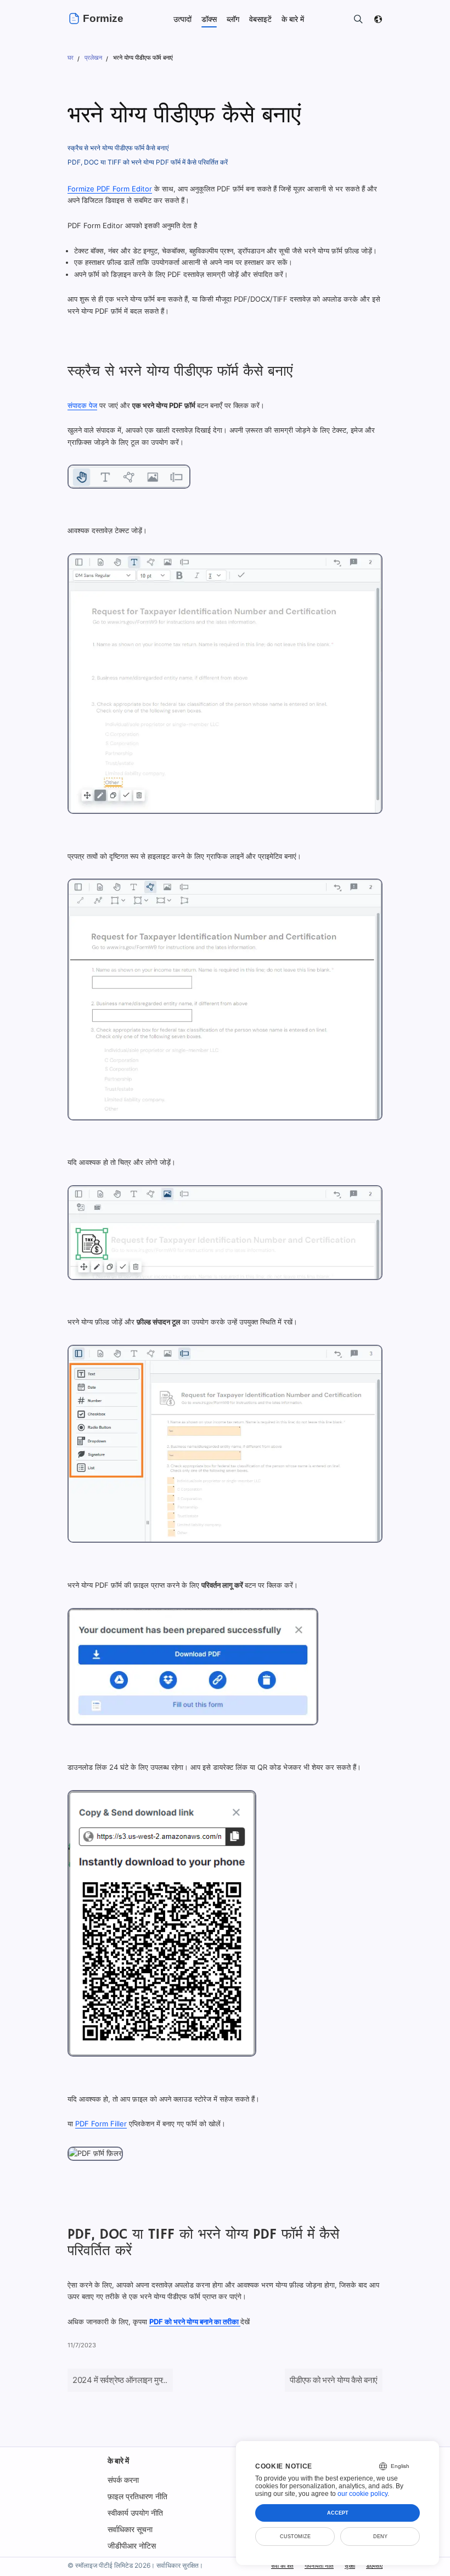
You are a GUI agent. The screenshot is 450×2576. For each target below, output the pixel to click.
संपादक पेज (82, 405)
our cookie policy (362, 2494)
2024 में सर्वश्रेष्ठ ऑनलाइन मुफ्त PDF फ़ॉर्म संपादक (146, 2380)
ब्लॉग (233, 19)
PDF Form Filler (101, 2124)
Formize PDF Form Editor (110, 189)
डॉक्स (209, 19)
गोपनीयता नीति (319, 2566)
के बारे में (118, 2461)
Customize (295, 2537)
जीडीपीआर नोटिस (132, 2546)
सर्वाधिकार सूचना (130, 2529)
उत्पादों (182, 19)
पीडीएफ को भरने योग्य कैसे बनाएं (334, 2380)
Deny (380, 2537)
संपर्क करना (123, 2480)
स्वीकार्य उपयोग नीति (135, 2513)
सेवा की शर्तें (282, 2566)
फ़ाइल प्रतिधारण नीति (137, 2496)
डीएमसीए (374, 2566)
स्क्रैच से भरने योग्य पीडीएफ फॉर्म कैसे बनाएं (118, 148)
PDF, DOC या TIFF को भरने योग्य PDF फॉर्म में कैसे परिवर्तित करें (148, 162)
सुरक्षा (350, 2566)
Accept (338, 2513)
